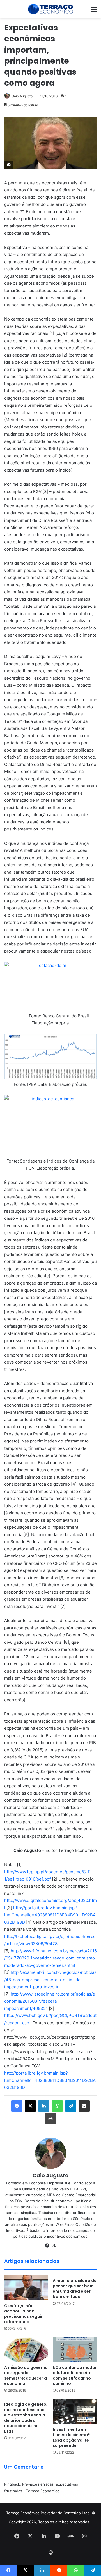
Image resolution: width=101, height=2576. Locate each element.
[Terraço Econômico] (50, 9)
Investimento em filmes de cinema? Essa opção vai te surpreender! (71, 2437)
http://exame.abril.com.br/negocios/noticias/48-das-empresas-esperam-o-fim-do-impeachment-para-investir (50, 1980)
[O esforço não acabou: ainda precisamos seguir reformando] (26, 2288)
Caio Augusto (22, 96)
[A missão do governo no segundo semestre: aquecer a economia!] (26, 2350)
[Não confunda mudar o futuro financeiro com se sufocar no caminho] (75, 2350)
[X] (54, 2246)
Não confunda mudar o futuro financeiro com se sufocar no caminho (75, 2375)
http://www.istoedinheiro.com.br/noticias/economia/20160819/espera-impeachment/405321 (50, 2001)
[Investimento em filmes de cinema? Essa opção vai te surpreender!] (75, 2412)
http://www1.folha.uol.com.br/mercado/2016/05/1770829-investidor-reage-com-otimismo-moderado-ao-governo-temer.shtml (50, 1958)
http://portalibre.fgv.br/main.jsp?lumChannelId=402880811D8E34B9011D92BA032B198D (50, 1915)
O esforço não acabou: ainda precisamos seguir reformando (23, 2314)
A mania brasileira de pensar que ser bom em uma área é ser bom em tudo (75, 2289)
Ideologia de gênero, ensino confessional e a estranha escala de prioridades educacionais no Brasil (26, 2418)
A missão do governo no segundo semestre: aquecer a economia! (26, 2375)
